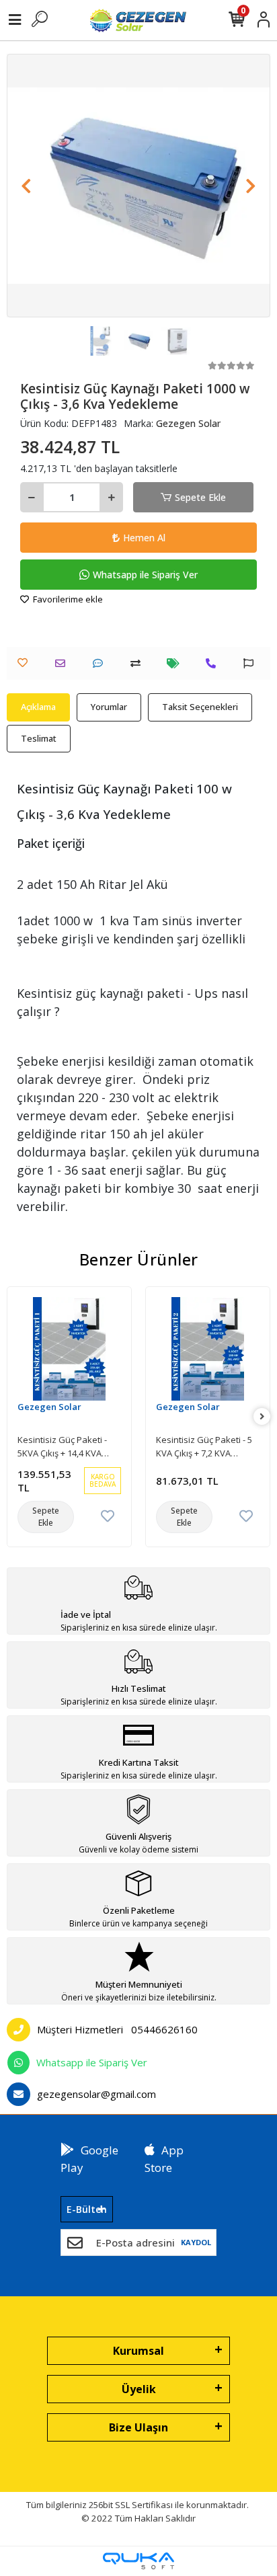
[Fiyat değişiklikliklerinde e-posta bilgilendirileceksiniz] (176, 663)
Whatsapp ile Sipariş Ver (145, 575)
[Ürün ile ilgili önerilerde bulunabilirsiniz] (252, 663)
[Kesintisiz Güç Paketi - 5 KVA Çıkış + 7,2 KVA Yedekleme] (69, 1349)
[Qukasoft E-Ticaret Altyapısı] (138, 2561)
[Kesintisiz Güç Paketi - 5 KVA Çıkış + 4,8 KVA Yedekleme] (208, 1349)
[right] (262, 1416)
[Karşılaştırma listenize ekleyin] (139, 663)
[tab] (38, 707)
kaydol (196, 2242)
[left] (15, 1416)
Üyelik (139, 2389)
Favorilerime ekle (67, 599)
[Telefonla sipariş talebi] (214, 663)
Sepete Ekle (200, 497)
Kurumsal (138, 2351)
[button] (27, 186)
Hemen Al (144, 538)
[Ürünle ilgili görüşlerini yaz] (101, 663)
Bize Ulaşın (138, 2427)
